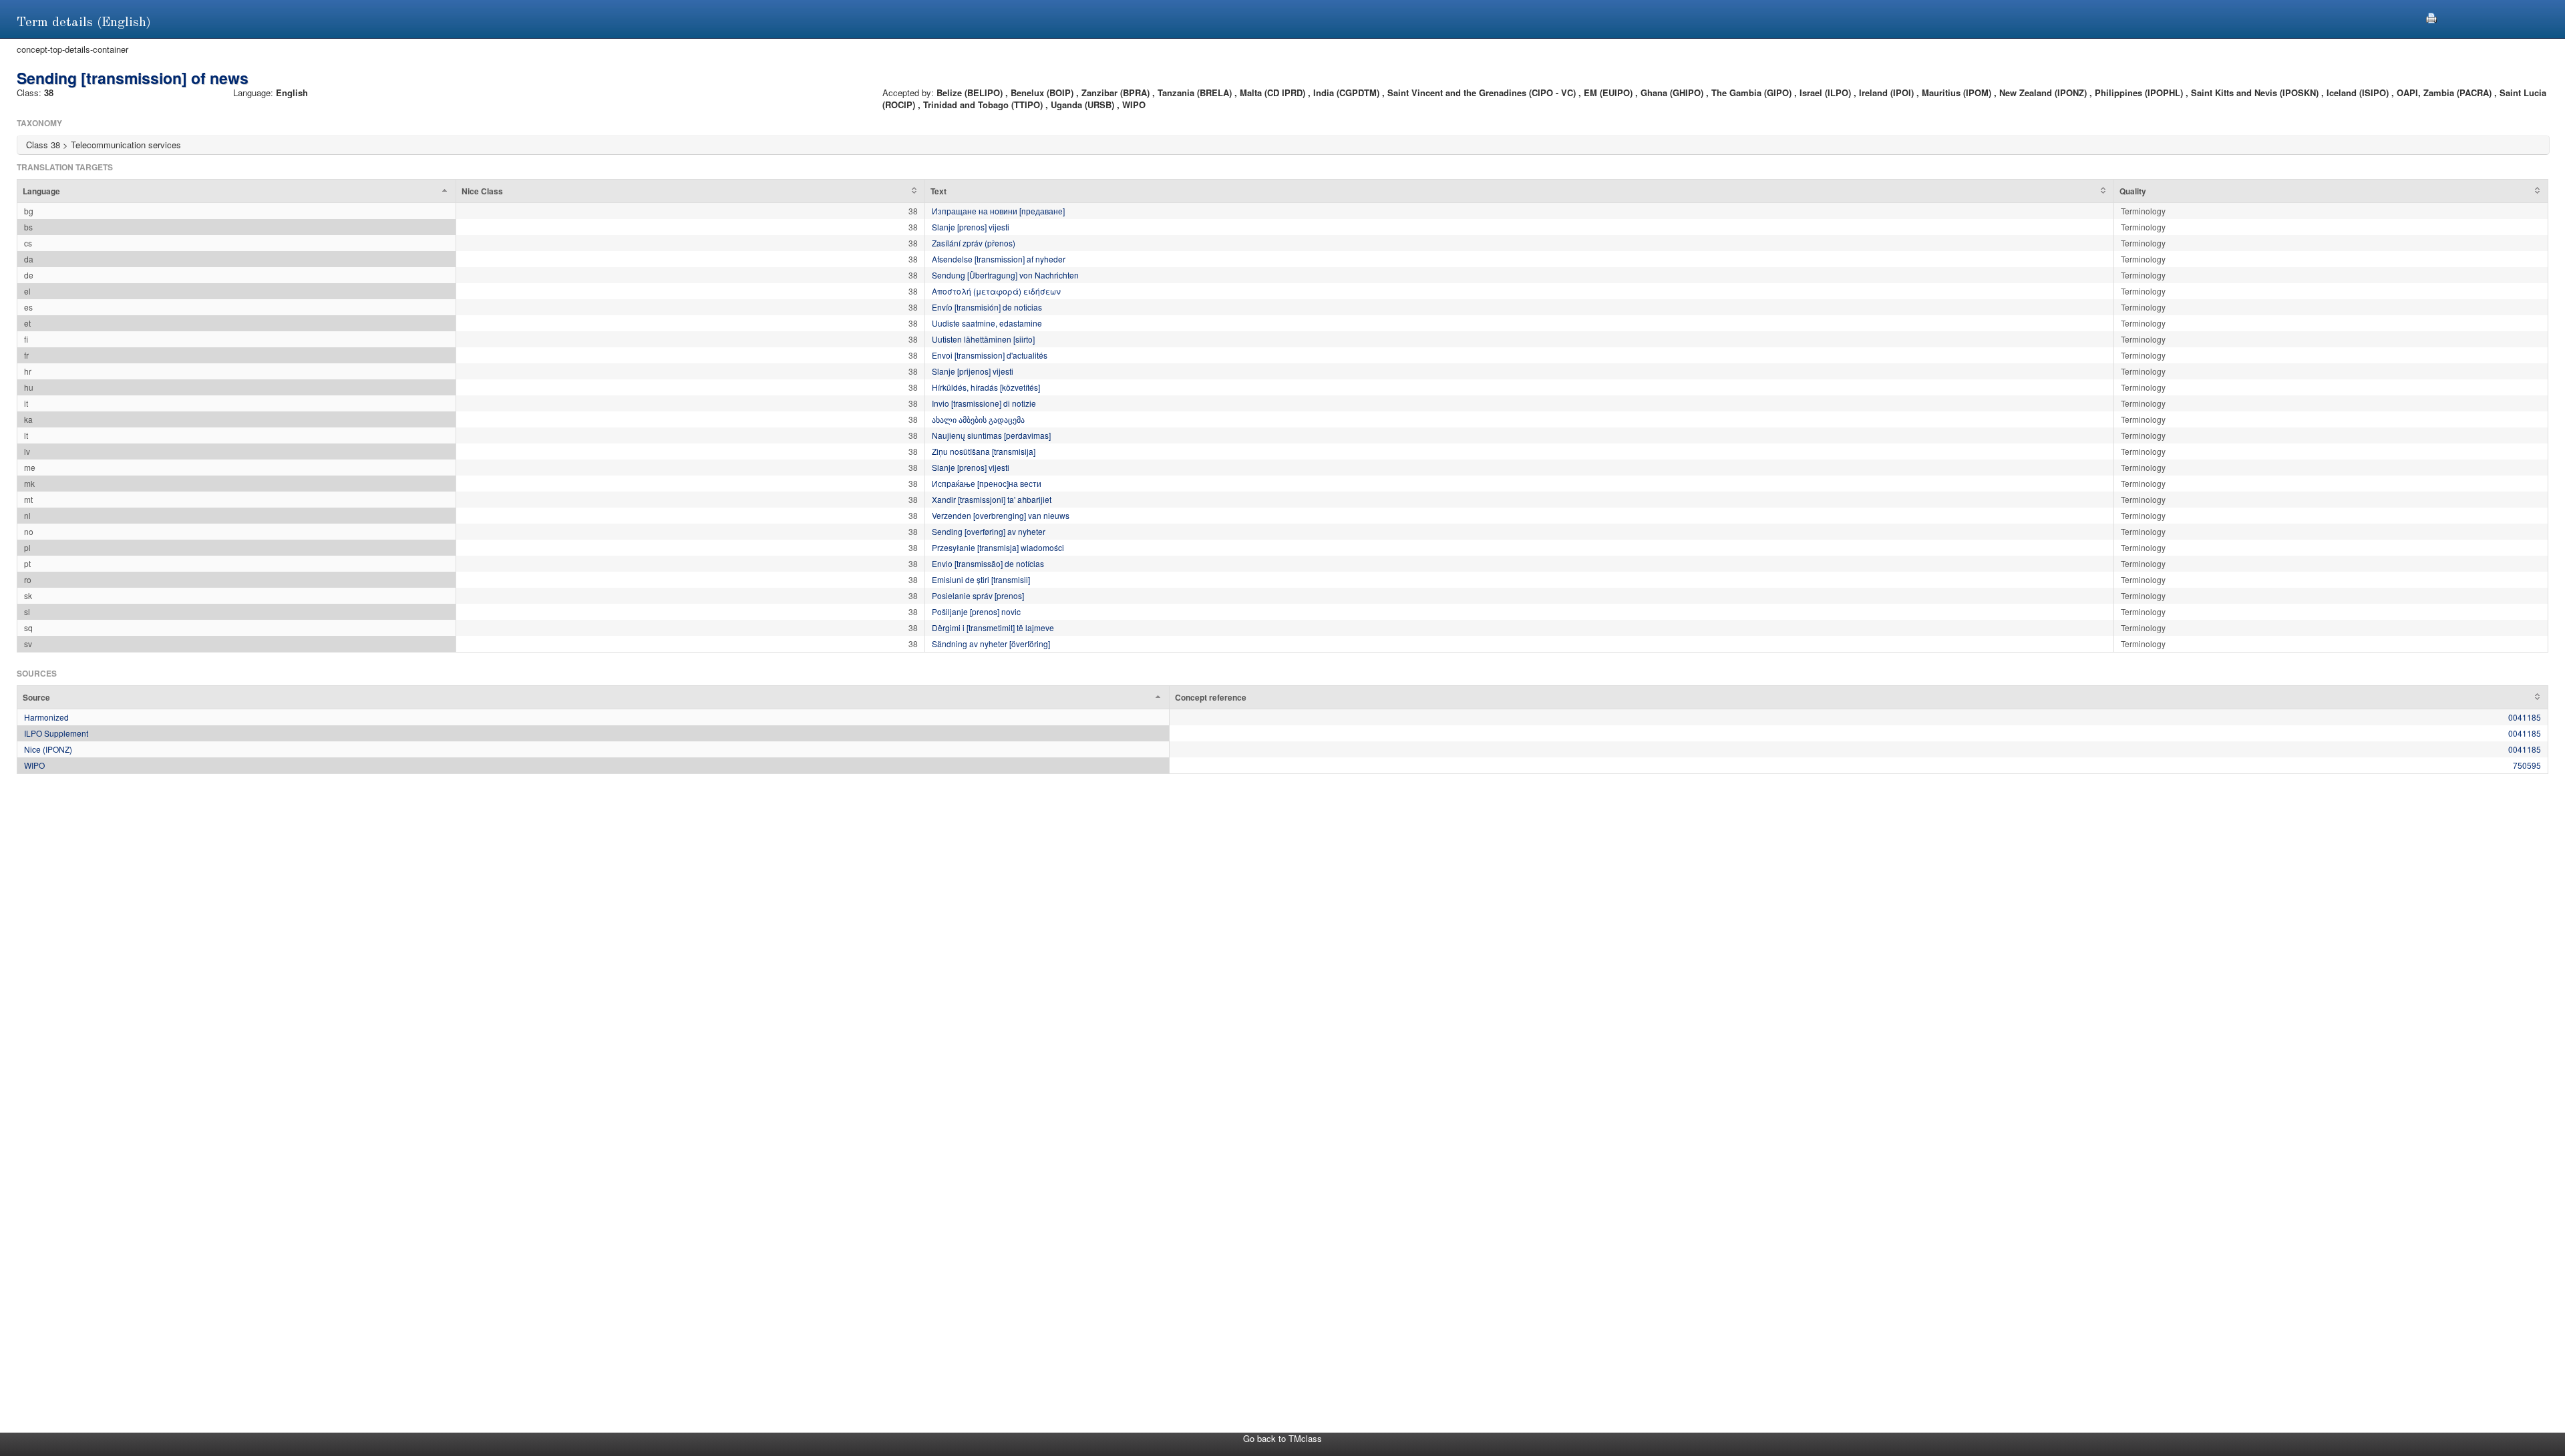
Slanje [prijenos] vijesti (973, 371)
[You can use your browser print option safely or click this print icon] (2431, 16)
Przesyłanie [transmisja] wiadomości (998, 547)
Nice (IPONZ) (48, 749)
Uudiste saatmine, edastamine (987, 323)
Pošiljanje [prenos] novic (976, 611)
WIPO (34, 765)
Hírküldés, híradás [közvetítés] (986, 387)
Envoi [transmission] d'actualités (990, 355)
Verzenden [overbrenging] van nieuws (1001, 515)
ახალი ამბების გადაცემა (978, 419)
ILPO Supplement (56, 733)
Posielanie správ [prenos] (978, 595)
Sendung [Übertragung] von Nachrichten (1005, 275)
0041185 (2525, 717)
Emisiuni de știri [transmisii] (981, 579)
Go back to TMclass (1282, 1438)
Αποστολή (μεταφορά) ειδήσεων (996, 291)
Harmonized (46, 717)
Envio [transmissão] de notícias (988, 563)
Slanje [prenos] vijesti (971, 227)
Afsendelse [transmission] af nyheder (999, 259)
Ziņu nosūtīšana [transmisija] (984, 451)
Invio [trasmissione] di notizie (984, 403)
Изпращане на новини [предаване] (998, 211)
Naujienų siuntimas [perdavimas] (991, 435)
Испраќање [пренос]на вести (987, 483)
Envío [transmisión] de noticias (987, 307)
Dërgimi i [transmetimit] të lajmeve (993, 627)
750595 (2527, 765)
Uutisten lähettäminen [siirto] (983, 339)
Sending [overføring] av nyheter (989, 531)
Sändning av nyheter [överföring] (991, 644)
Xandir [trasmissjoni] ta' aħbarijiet (992, 499)
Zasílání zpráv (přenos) (974, 243)
